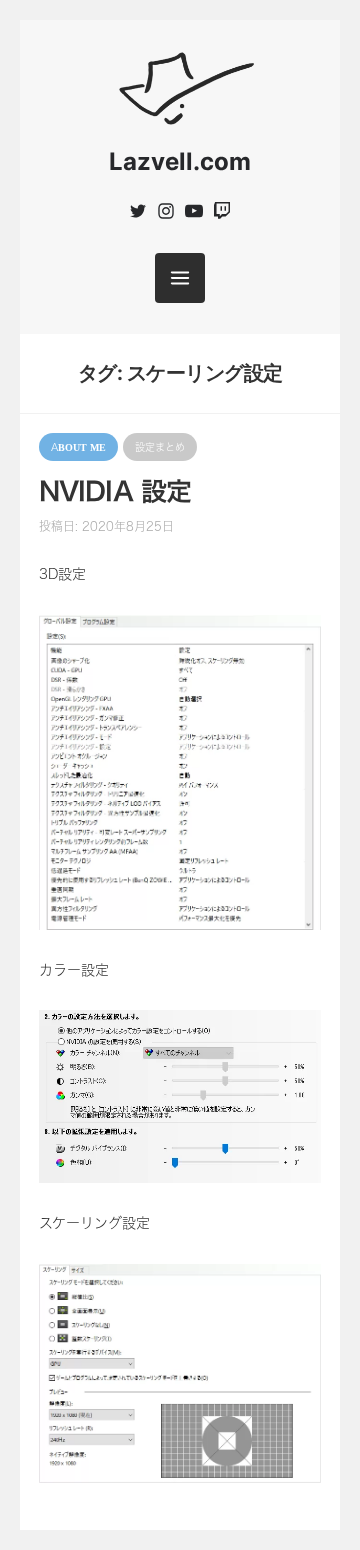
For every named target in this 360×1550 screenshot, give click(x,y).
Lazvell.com (180, 161)
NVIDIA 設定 (115, 491)
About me (78, 447)
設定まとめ (160, 447)
